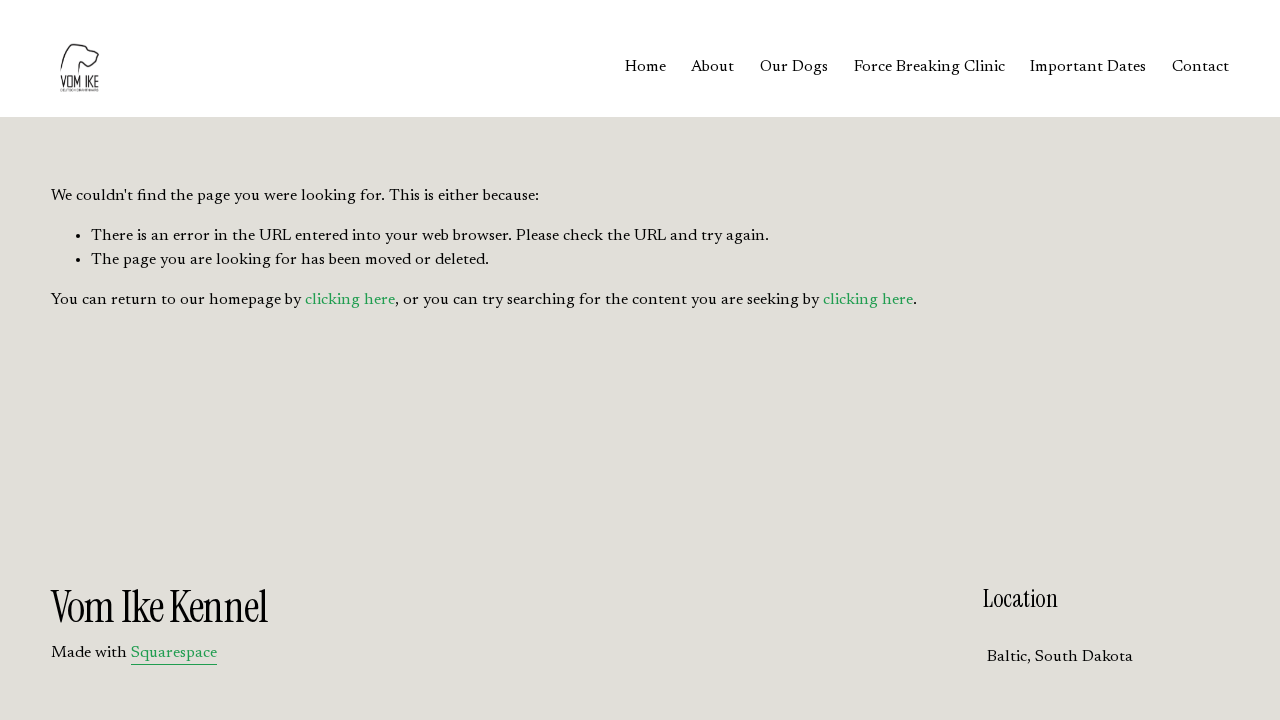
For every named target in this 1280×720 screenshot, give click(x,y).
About (712, 67)
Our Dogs (794, 67)
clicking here (350, 300)
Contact (1200, 67)
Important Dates (1088, 67)
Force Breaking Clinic (929, 67)
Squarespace (174, 653)
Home (645, 67)
